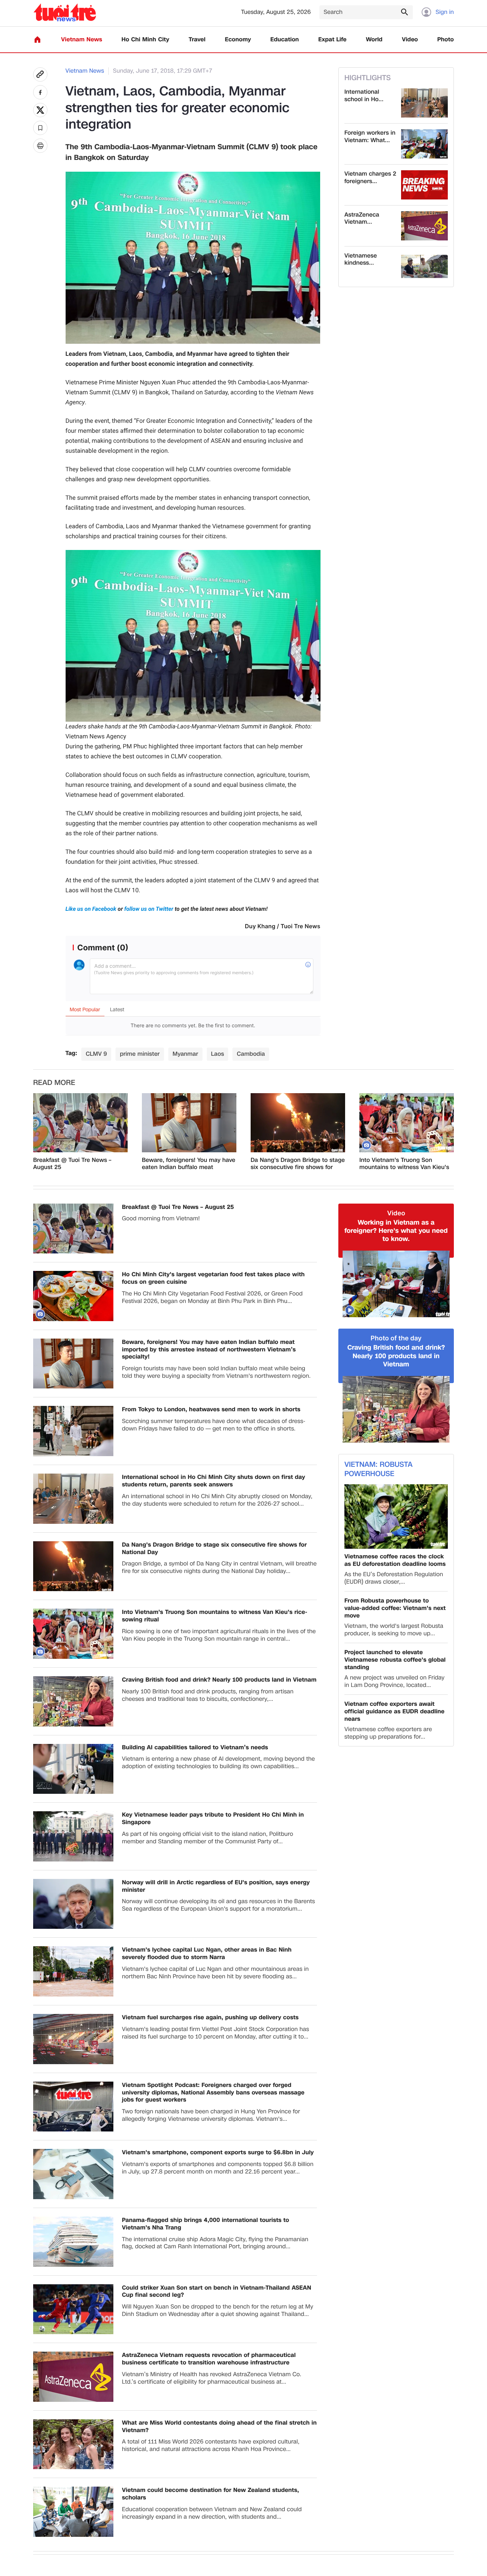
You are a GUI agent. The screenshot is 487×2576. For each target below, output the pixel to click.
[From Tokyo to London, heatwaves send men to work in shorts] (73, 1431)
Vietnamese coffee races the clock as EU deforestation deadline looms (395, 1560)
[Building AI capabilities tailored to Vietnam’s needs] (73, 1769)
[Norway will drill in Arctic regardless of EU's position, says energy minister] (73, 1904)
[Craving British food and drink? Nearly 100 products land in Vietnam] (73, 1701)
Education (284, 40)
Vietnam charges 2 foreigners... (370, 178)
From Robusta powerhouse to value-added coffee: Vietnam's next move (395, 1608)
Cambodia (251, 1054)
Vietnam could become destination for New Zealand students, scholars (211, 2494)
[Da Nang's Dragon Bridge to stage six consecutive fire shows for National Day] (298, 1123)
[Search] (404, 12)
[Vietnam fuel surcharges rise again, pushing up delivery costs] (73, 2039)
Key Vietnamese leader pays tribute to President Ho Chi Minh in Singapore (213, 1819)
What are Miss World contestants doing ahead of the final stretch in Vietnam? (219, 2427)
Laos (218, 1054)
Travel (197, 40)
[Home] (37, 40)
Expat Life (332, 40)
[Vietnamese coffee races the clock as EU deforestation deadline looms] (396, 1516)
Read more (54, 1083)
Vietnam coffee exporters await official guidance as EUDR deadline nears (394, 1712)
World (374, 40)
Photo (446, 40)
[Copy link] (40, 74)
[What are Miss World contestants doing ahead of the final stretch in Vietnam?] (73, 2444)
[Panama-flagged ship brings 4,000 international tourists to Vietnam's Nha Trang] (73, 2242)
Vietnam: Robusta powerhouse (378, 1469)
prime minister (140, 1054)
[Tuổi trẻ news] (65, 12)
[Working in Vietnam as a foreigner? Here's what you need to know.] (396, 1284)
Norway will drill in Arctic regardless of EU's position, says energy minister (216, 1886)
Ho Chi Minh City (145, 40)
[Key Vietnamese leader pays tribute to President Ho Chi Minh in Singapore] (73, 1836)
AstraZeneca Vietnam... (362, 219)
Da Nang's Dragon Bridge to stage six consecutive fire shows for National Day (298, 1164)
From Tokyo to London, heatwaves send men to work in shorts (211, 1410)
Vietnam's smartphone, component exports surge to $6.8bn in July (218, 2153)
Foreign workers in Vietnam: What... (370, 137)
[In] (40, 146)
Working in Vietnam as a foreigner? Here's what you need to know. (396, 1231)
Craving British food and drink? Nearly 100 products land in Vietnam (219, 1680)
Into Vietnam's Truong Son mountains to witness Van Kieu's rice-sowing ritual (404, 1164)
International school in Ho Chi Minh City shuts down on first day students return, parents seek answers (214, 1481)
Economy (238, 40)
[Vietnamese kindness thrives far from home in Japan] (424, 267)
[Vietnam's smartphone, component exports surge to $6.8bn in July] (73, 2174)
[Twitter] (40, 110)
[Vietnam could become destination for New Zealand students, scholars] (73, 2512)
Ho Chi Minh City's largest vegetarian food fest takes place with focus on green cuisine (213, 1278)
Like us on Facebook (92, 909)
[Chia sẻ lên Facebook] (40, 92)
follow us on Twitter (149, 909)
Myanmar (185, 1054)
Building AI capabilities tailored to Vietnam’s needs (195, 1748)
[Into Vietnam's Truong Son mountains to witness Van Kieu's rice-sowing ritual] (407, 1123)
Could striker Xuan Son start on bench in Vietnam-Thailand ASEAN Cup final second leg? (217, 2292)
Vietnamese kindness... (361, 260)
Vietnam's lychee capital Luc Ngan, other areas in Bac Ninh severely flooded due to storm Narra (207, 1954)
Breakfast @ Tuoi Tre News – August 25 (72, 1164)
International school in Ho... (364, 96)
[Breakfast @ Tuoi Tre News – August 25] (80, 1123)
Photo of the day (396, 1338)
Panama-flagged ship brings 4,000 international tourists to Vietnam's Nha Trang (206, 2224)
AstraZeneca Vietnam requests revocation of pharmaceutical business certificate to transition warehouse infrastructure (209, 2359)
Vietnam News (81, 40)
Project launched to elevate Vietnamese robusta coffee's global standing (395, 1660)
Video (410, 40)
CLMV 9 (96, 1054)
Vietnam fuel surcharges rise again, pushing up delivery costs (210, 2018)
